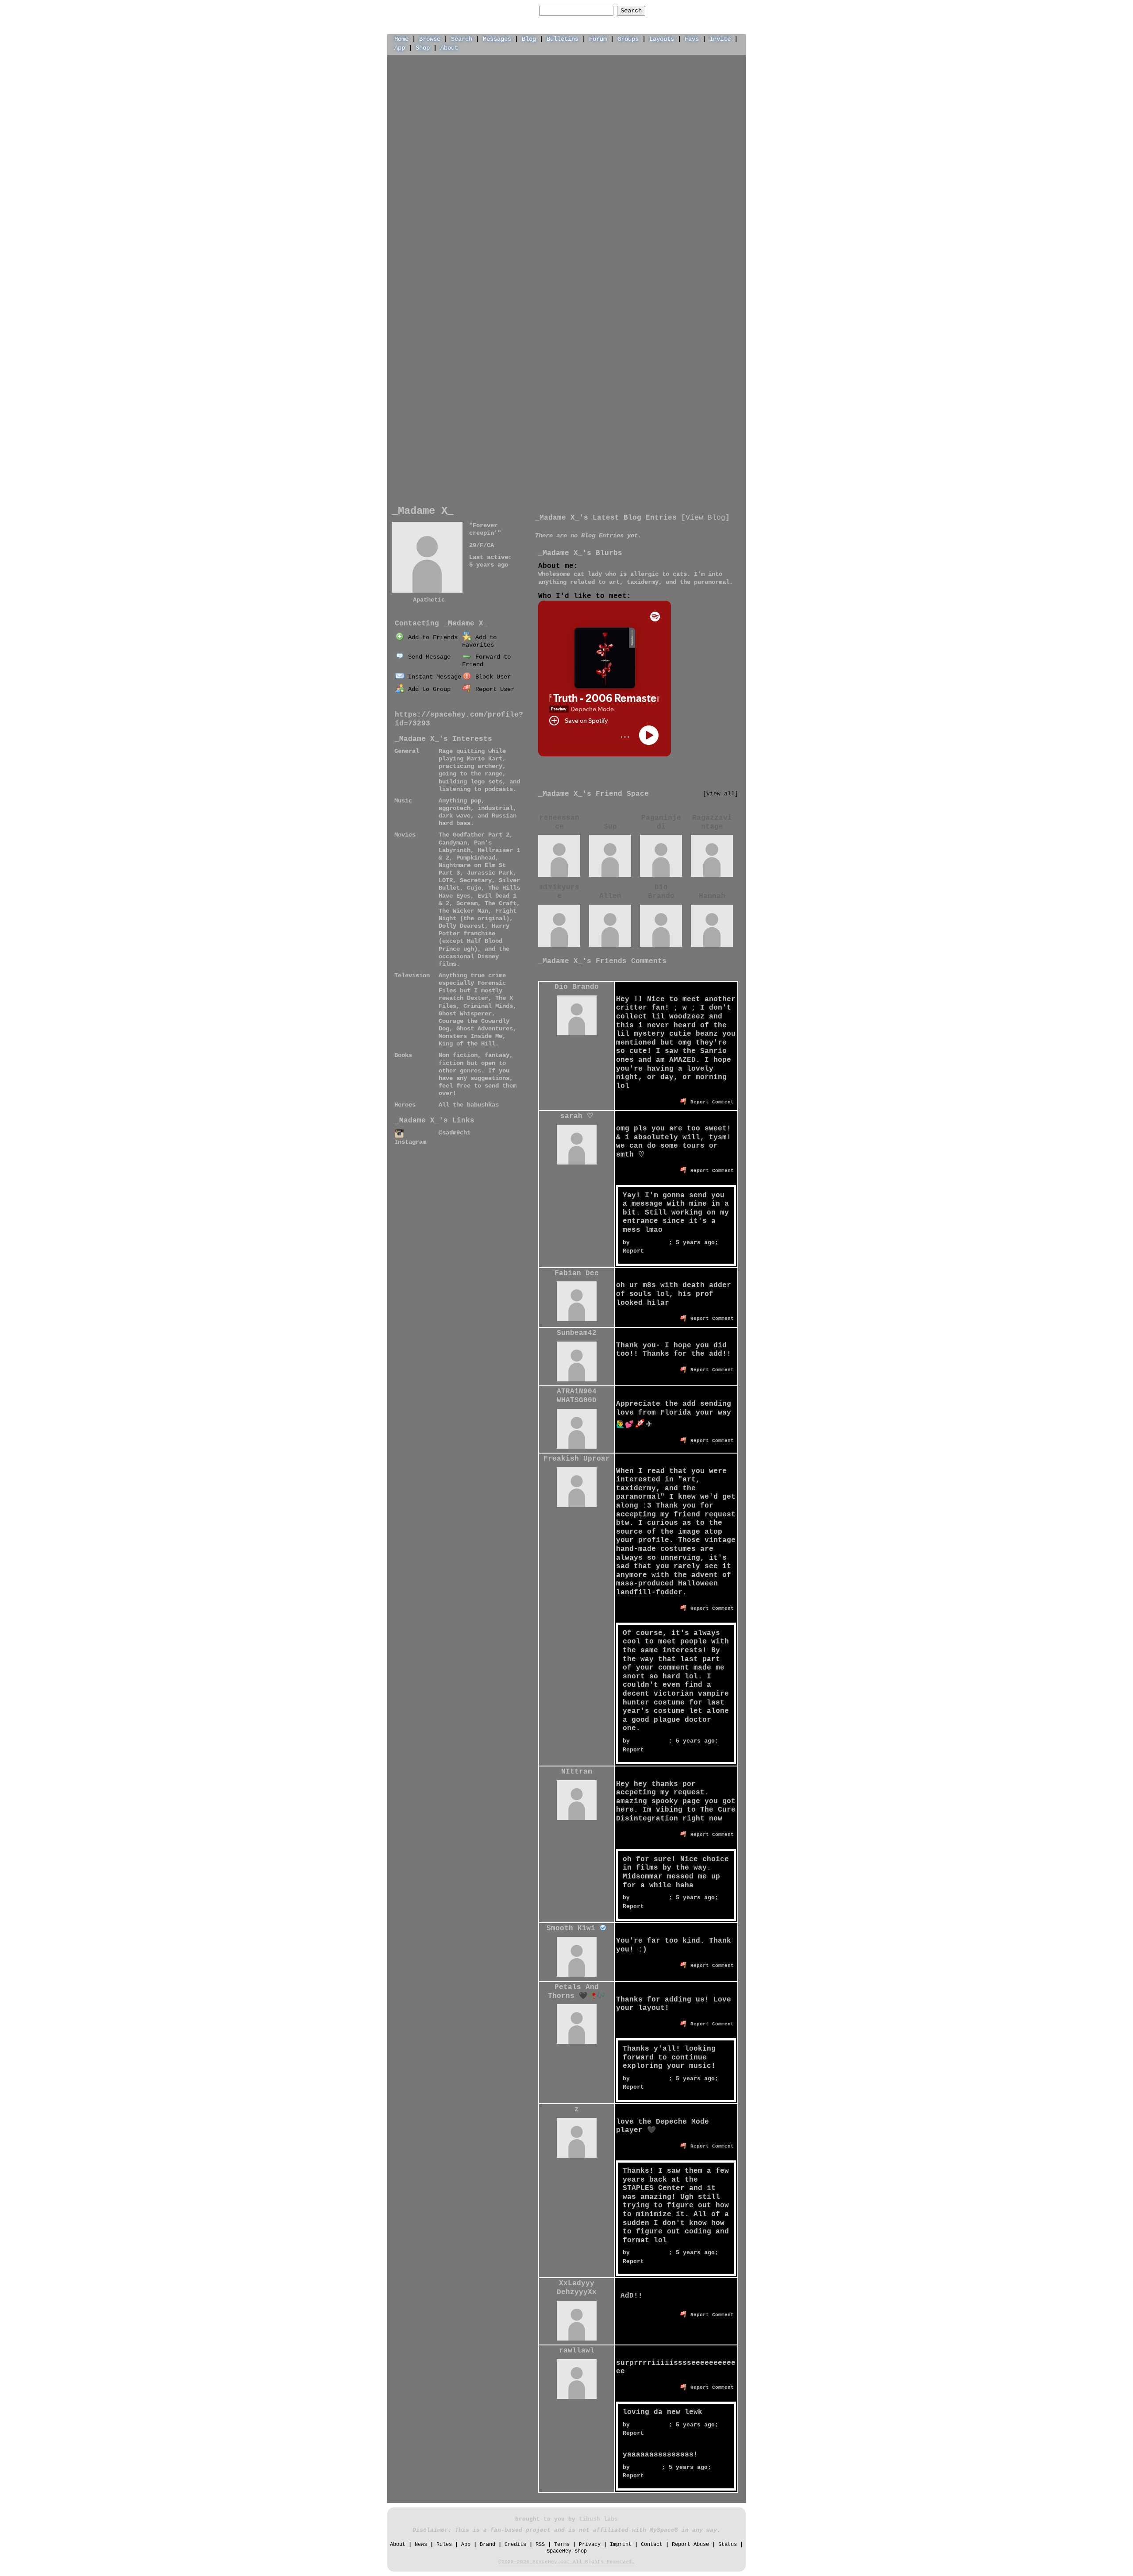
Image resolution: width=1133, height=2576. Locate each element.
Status (728, 2545)
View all (662, 973)
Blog (529, 39)
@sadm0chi (455, 1133)
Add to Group (428, 689)
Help (674, 10)
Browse (430, 39)
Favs (692, 39)
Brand (487, 2545)
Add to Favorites (479, 641)
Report (633, 1251)
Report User (493, 689)
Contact (652, 2545)
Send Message (428, 657)
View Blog (705, 518)
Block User (491, 677)
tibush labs (598, 2519)
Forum (598, 39)
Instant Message (433, 677)
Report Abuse (690, 2545)
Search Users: (513, 11)
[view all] (721, 794)
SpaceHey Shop (567, 2551)
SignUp (731, 10)
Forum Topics (470, 611)
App (400, 48)
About (449, 48)
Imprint (621, 2545)
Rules (444, 2545)
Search (631, 11)
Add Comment (706, 973)
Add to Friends (431, 637)
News (421, 2545)
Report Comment (711, 1102)
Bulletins (563, 39)
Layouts (662, 39)
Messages (497, 39)
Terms (562, 2545)
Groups (628, 39)
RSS (540, 2545)
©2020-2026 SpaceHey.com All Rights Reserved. (566, 2562)
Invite (720, 39)
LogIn (701, 10)
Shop (423, 48)
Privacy (590, 2545)
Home (401, 39)
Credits (515, 2545)
